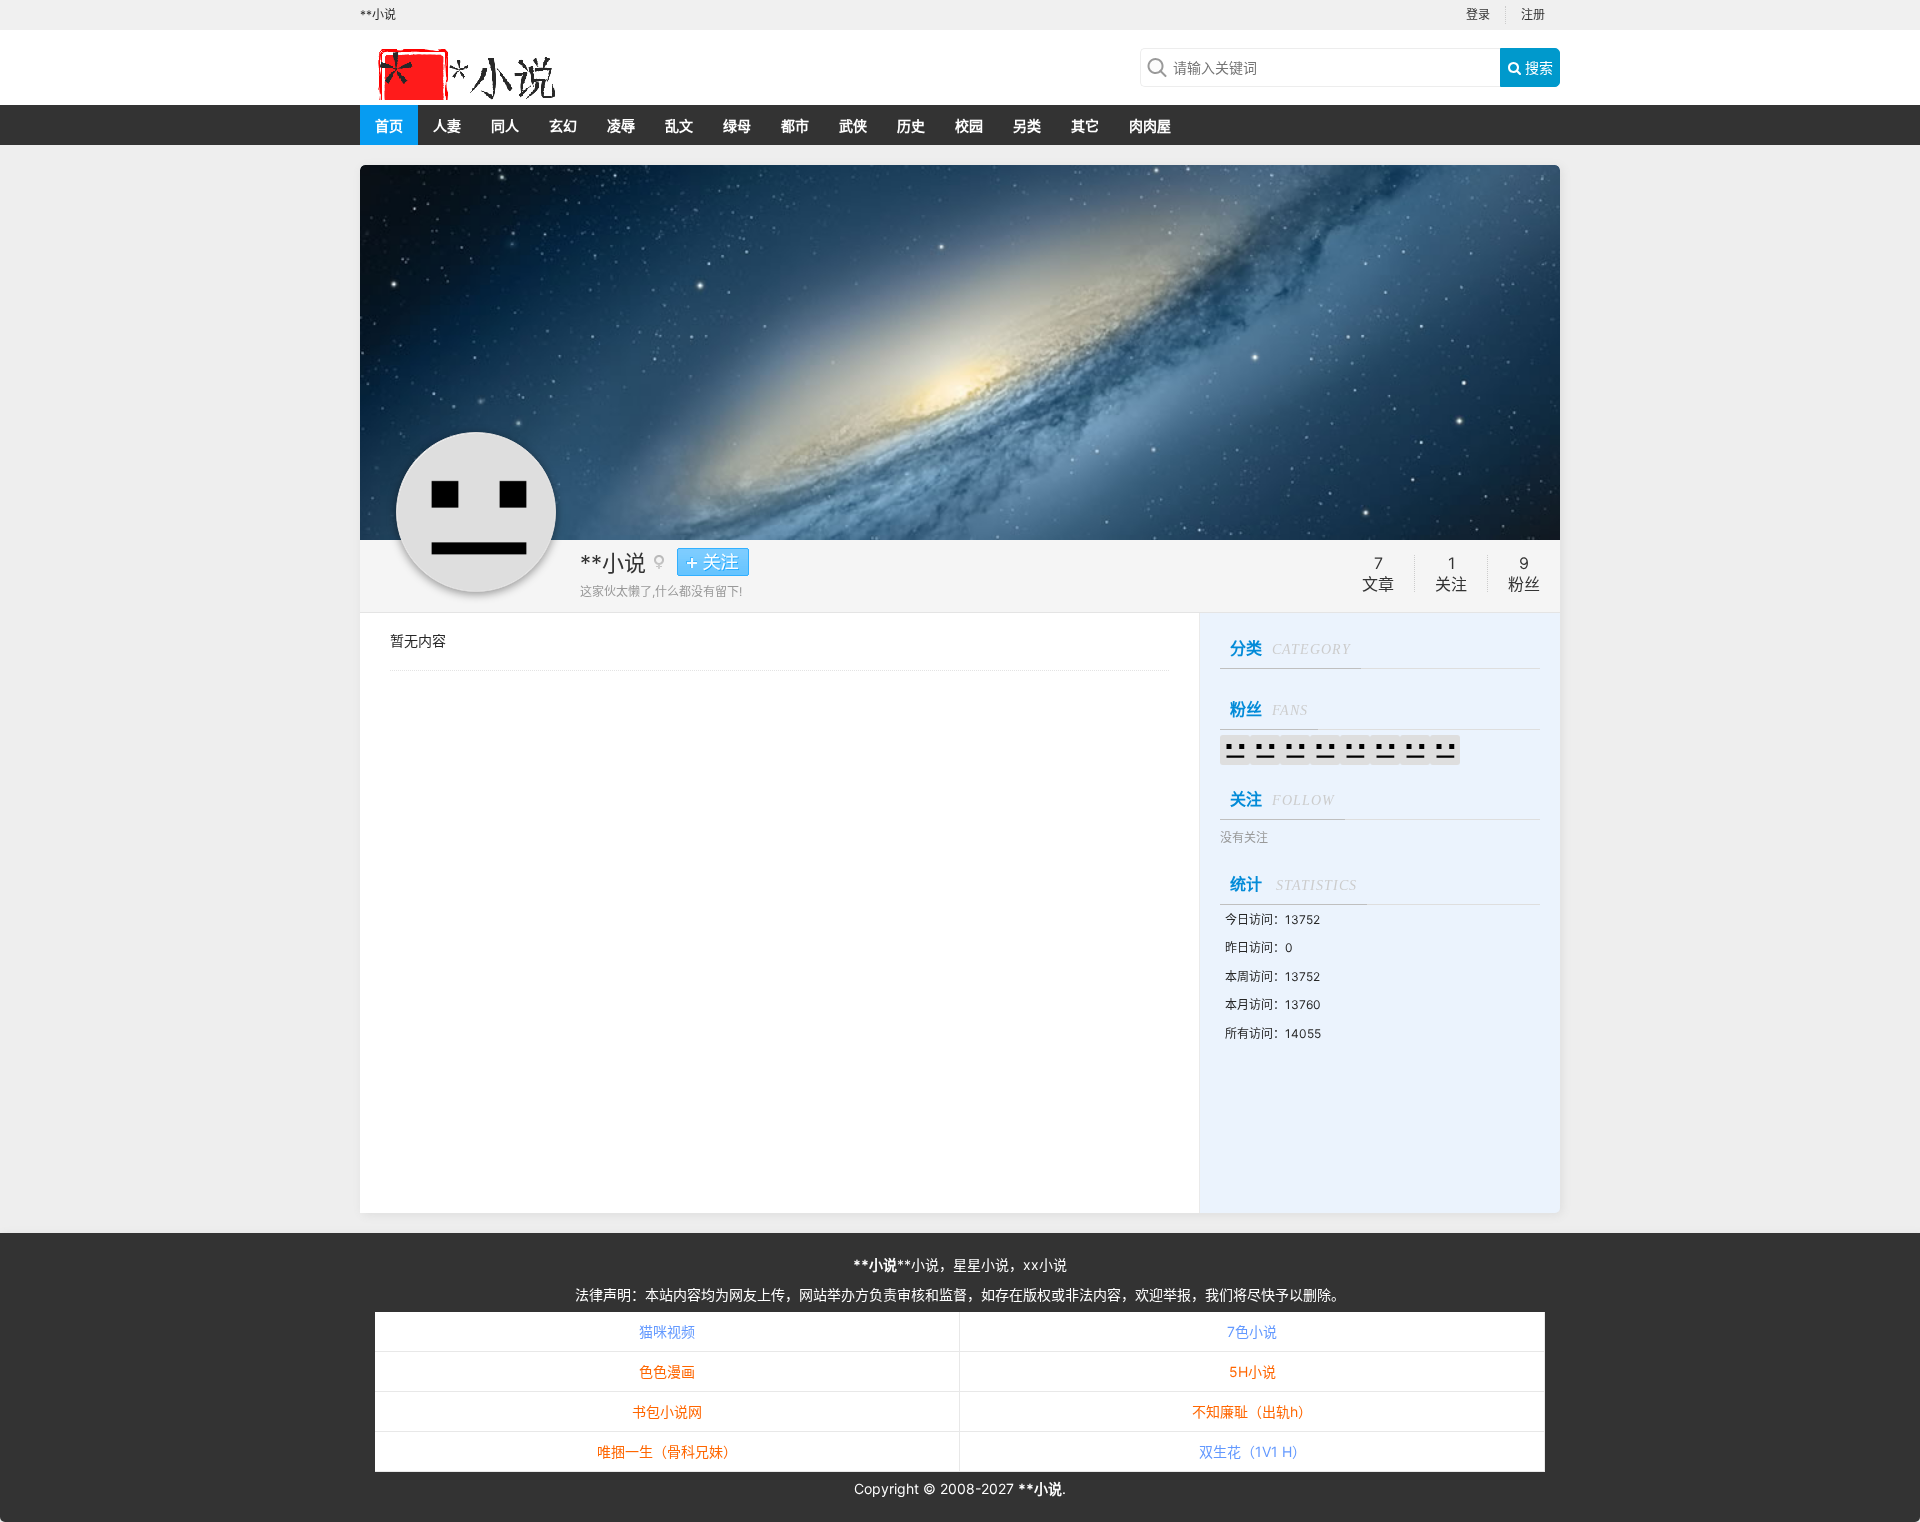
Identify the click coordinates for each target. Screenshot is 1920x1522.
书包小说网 (667, 1411)
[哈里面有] (1355, 748)
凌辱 (621, 125)
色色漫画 (667, 1371)
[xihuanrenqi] (1445, 748)
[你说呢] (1325, 748)
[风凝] (1295, 748)
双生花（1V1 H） (1252, 1451)
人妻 (447, 125)
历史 (911, 125)
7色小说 (1252, 1331)
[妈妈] (1415, 748)
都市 (795, 125)
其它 (1085, 125)
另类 (1027, 125)
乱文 (679, 125)
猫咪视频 (667, 1331)
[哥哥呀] (1265, 748)
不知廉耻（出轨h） (1252, 1411)
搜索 (1537, 67)
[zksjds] (1385, 748)
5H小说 (1252, 1371)
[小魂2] (1235, 748)
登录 (1478, 14)
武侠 (853, 125)
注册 (1533, 14)
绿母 (737, 125)
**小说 (613, 563)
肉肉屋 (1150, 125)
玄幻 (563, 125)
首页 (389, 125)
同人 (505, 125)
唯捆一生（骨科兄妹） (667, 1451)
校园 (969, 125)
